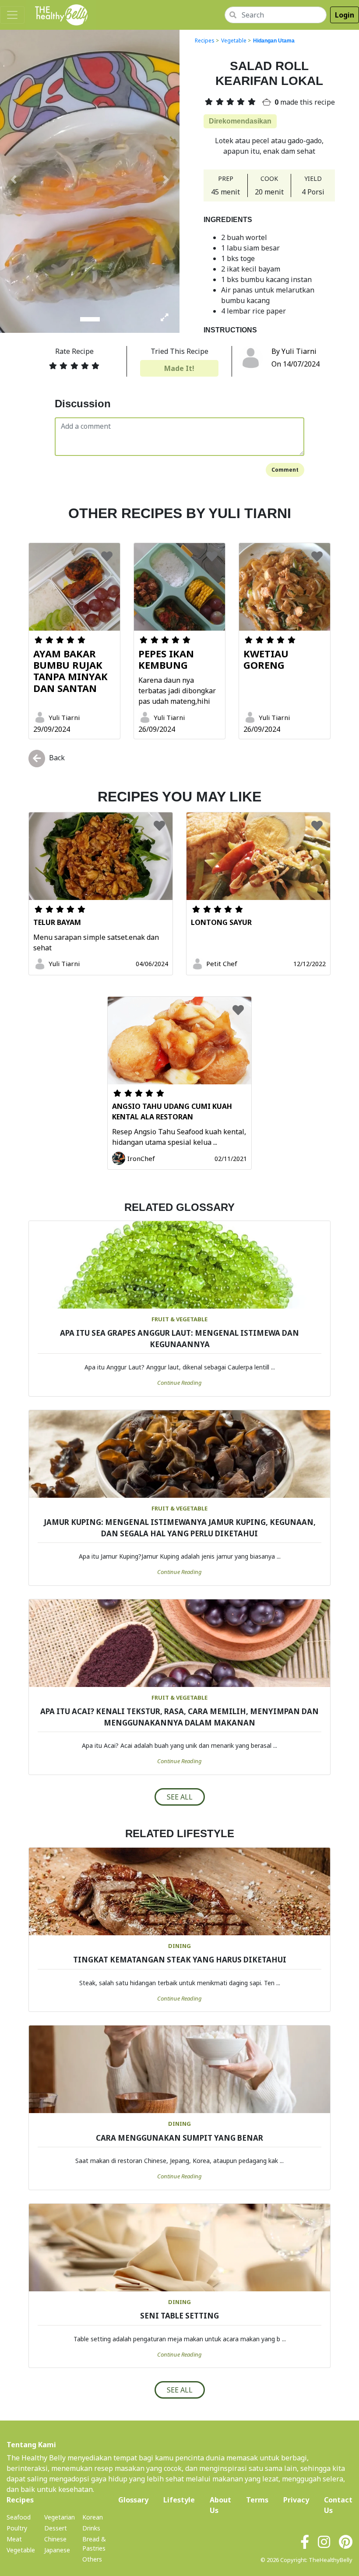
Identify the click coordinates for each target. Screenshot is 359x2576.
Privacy (296, 2500)
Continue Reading (179, 1383)
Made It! (179, 368)
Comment (285, 470)
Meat (14, 2539)
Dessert (56, 2528)
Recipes (205, 41)
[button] (14, 180)
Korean (93, 2517)
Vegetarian (60, 2517)
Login (345, 15)
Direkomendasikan (240, 121)
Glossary (133, 2500)
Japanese (57, 2550)
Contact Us (338, 2505)
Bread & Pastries (94, 2544)
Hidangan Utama (274, 41)
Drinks (91, 2528)
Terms (257, 2500)
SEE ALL (180, 1797)
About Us (220, 2505)
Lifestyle (179, 2500)
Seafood (19, 2517)
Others (92, 2559)
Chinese (55, 2539)
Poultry (17, 2528)
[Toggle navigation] (12, 15)
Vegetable (234, 41)
